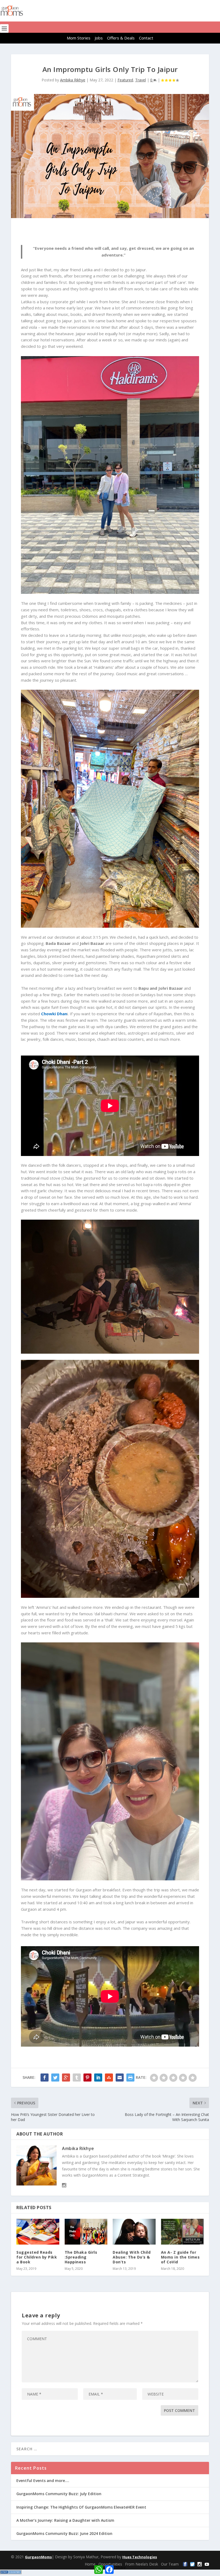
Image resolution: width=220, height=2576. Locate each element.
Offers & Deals (121, 38)
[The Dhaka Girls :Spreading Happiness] (86, 2232)
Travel (141, 80)
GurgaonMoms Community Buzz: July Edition (59, 2494)
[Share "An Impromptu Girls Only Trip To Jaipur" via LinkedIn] (98, 2078)
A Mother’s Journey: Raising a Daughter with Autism (65, 2520)
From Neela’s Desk (142, 2564)
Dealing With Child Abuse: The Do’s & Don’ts (132, 2257)
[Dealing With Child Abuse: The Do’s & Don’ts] (134, 2232)
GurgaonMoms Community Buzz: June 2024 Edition (64, 2533)
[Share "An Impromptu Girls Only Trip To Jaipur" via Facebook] (45, 2078)
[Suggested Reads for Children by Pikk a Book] (38, 2232)
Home (90, 2564)
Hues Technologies (140, 2557)
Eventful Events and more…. (43, 2481)
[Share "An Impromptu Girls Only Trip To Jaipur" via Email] (120, 2078)
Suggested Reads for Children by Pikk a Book (37, 2257)
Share (121, 2567)
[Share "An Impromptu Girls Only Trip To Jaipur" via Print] (130, 2078)
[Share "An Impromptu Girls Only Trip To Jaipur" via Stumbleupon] (109, 2078)
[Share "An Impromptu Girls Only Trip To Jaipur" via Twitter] (55, 2078)
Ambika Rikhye (73, 80)
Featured (125, 80)
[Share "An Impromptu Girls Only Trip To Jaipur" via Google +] (66, 2078)
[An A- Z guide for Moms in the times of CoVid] (182, 2232)
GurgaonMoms (38, 2557)
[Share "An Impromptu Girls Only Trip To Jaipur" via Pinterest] (87, 2078)
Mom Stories (79, 38)
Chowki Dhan (54, 1014)
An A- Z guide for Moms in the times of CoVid (180, 2257)
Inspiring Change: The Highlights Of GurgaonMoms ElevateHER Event (81, 2507)
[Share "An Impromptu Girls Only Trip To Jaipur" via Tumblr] (77, 2078)
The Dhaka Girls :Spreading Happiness (81, 2257)
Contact (146, 38)
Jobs (99, 38)
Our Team (170, 2564)
